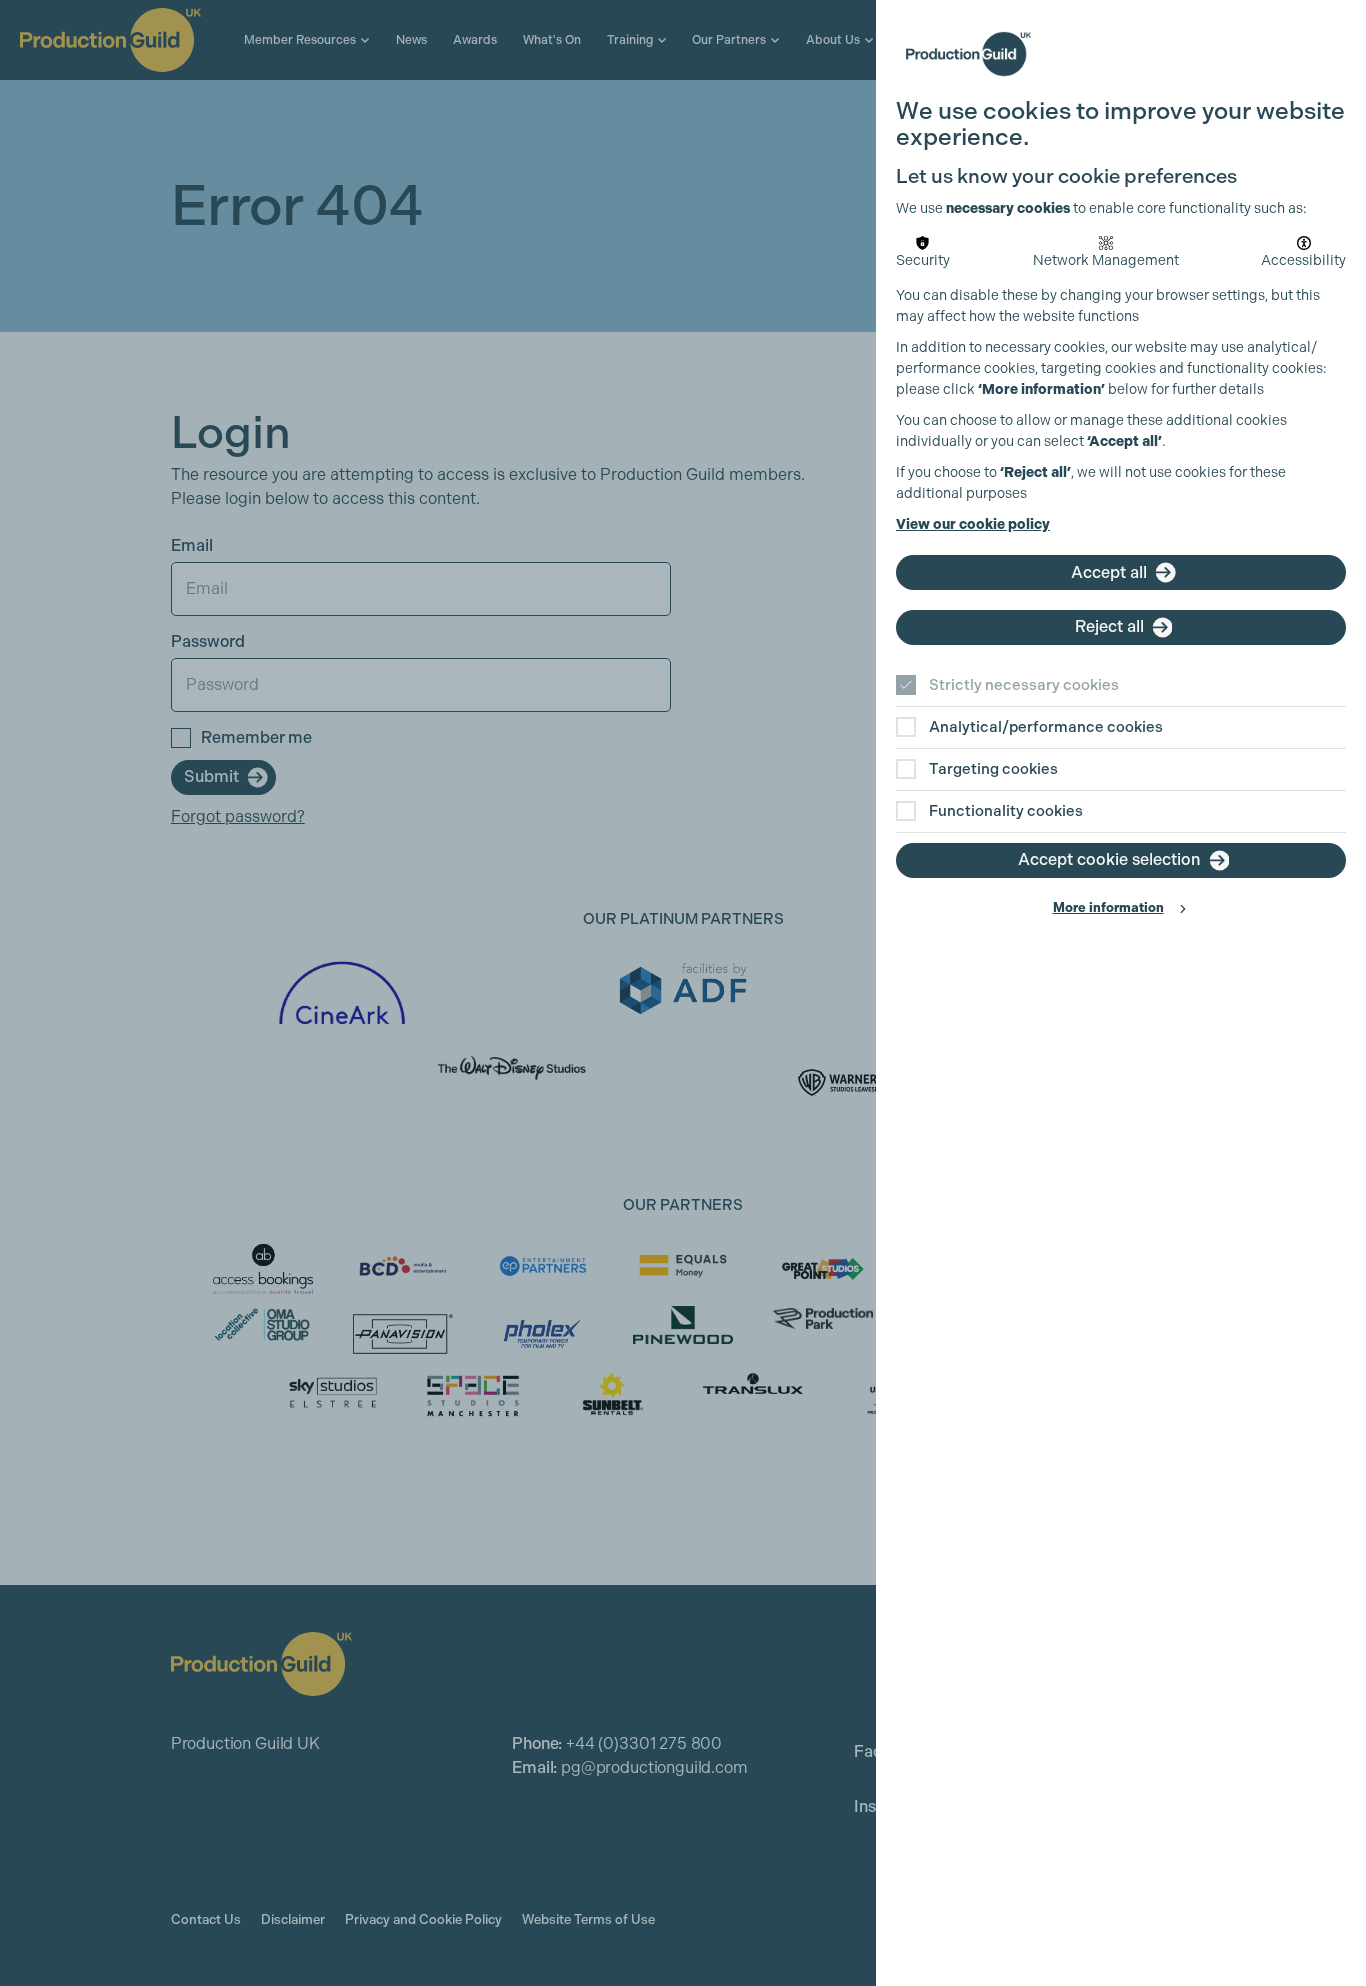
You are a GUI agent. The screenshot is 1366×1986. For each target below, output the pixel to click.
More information (1108, 907)
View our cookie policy (973, 524)
